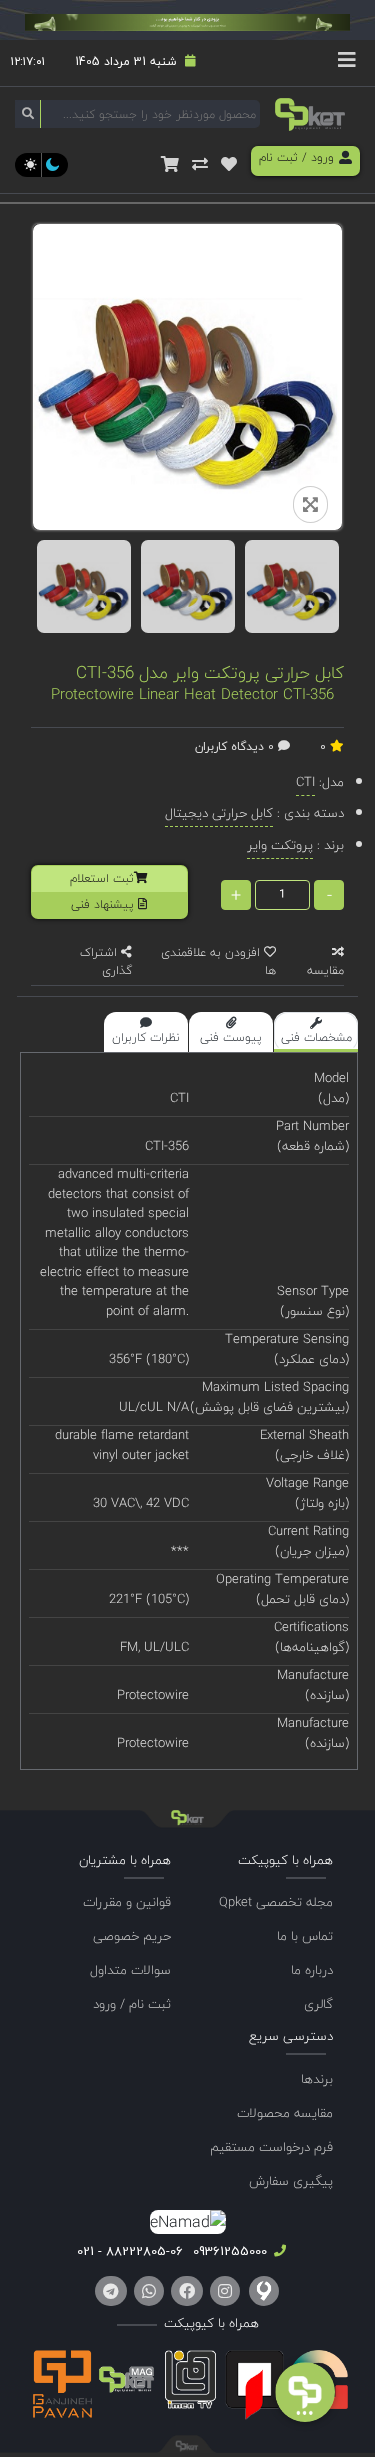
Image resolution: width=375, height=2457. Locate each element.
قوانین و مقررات (127, 1902)
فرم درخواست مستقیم (271, 2147)
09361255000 (228, 2251)
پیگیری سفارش (291, 2181)
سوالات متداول (130, 1970)
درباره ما (312, 1970)
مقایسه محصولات (285, 2113)
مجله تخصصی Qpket (276, 1902)
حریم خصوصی (132, 1936)
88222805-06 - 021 (130, 2251)
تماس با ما (305, 1936)
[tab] (316, 1032)
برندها (317, 2079)
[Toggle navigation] (347, 63)
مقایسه (325, 970)
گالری (318, 2004)
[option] (84, 586)
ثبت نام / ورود (132, 2004)
